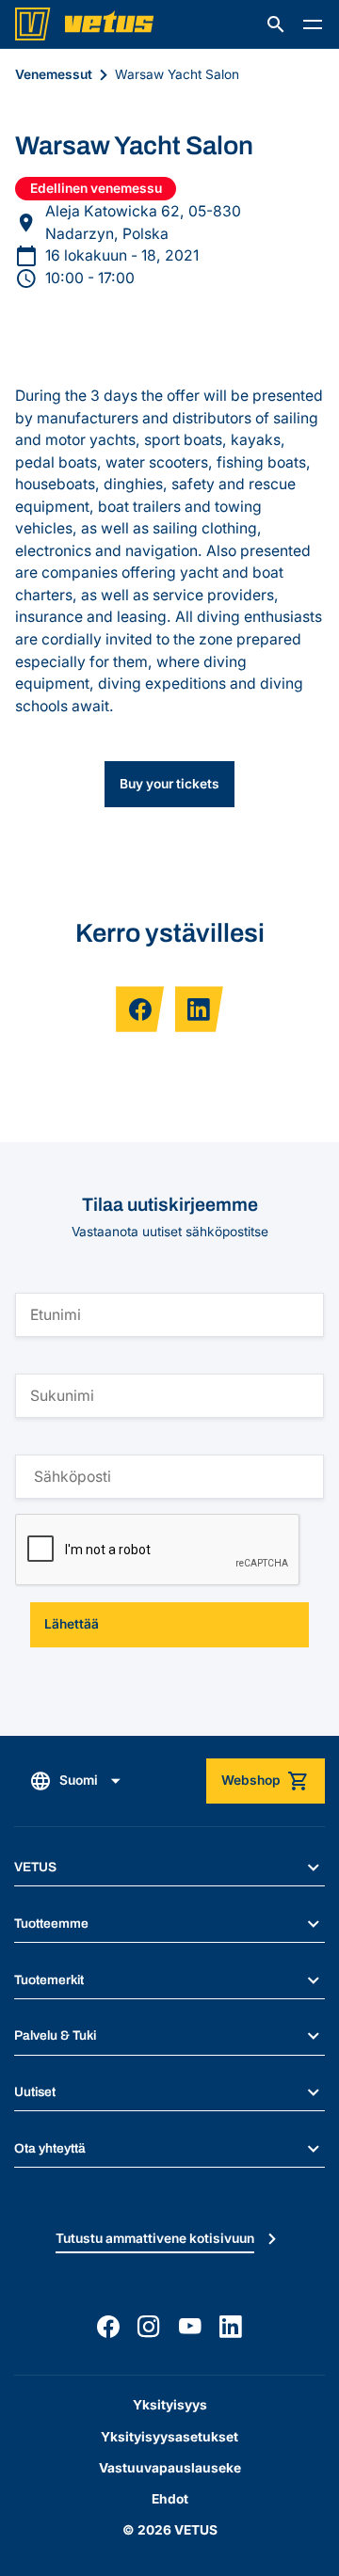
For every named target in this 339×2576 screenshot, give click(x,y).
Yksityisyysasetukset (169, 2437)
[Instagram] (149, 2327)
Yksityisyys (170, 2405)
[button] (276, 24)
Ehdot (170, 2499)
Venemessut (54, 74)
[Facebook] (108, 2327)
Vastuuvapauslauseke (170, 2468)
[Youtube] (190, 2327)
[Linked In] (231, 2327)
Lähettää (72, 1624)
